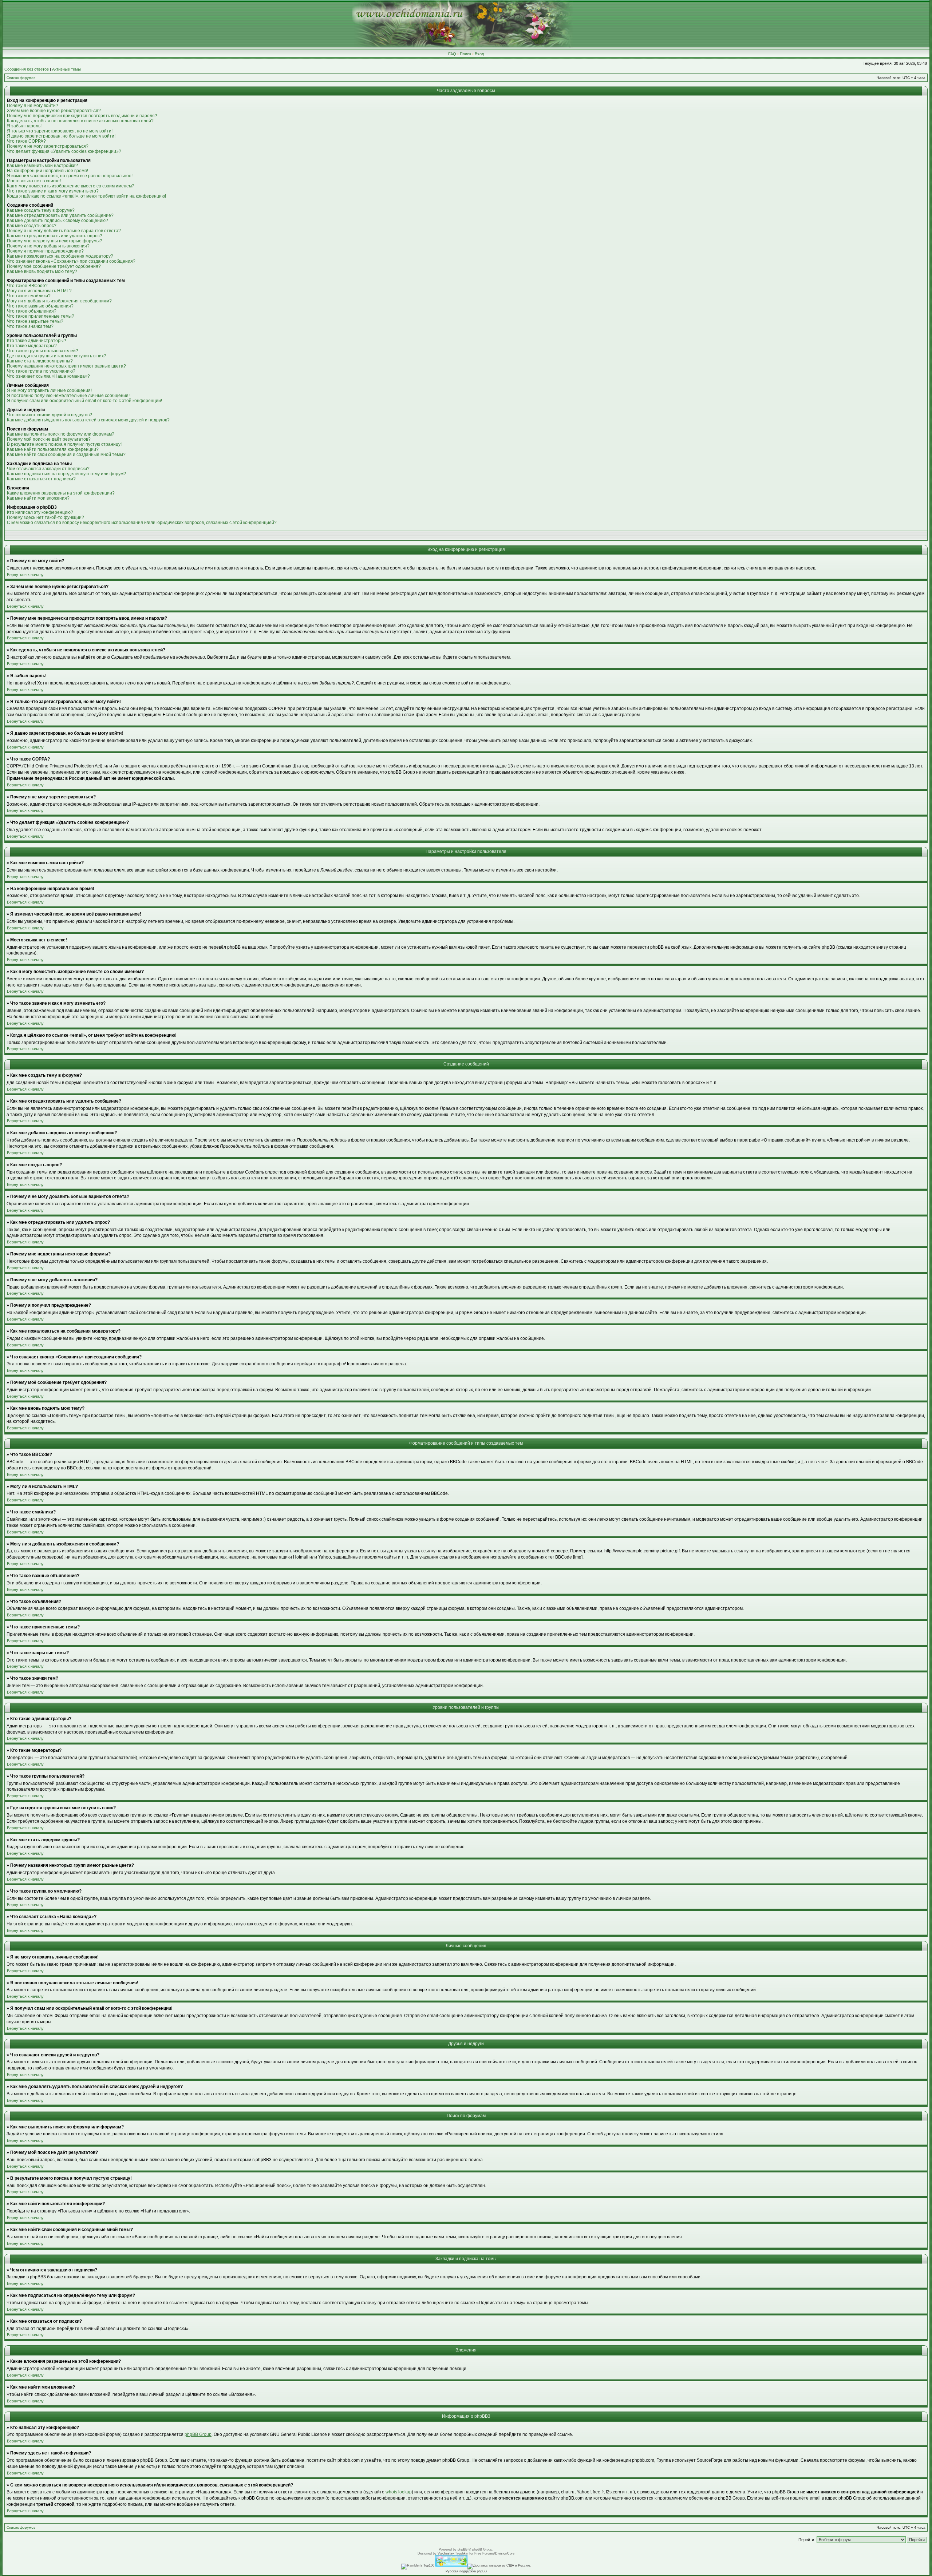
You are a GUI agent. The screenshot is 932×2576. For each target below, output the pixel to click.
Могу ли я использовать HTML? (39, 291)
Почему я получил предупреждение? (45, 251)
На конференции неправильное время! (48, 171)
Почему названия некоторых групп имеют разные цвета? (66, 366)
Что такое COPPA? (26, 141)
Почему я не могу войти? (33, 106)
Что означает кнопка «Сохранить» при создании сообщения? (71, 261)
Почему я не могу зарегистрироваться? (48, 146)
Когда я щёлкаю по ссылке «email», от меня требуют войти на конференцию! (86, 196)
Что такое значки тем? (30, 326)
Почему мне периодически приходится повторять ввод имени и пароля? (82, 116)
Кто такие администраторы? (37, 341)
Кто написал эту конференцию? (40, 512)
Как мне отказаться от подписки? (41, 479)
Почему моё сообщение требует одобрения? (54, 266)
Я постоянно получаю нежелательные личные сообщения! (68, 396)
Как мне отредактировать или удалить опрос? (55, 236)
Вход (479, 54)
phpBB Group (198, 2434)
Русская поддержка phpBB (466, 2571)
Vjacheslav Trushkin (453, 2553)
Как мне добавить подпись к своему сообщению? (58, 221)
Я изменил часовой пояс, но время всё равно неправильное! (70, 176)
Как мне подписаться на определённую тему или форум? (66, 474)
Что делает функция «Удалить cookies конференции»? (64, 151)
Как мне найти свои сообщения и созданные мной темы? (66, 455)
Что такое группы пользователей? (43, 351)
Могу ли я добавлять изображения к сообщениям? (59, 301)
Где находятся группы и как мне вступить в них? (57, 356)
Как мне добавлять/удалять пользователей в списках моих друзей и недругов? (88, 420)
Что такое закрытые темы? (35, 321)
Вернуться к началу (25, 575)
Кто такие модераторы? (32, 346)
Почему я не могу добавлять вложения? (48, 246)
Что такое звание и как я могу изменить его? (53, 191)
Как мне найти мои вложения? (38, 498)
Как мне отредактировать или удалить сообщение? (60, 215)
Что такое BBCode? (27, 286)
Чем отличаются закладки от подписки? (48, 469)
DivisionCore (505, 2553)
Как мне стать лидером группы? (40, 361)
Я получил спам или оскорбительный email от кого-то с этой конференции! (84, 401)
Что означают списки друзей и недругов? (50, 415)
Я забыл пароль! (24, 126)
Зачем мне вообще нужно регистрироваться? (54, 111)
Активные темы (66, 69)
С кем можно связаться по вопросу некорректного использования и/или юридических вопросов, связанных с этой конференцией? (142, 523)
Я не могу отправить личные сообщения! (49, 390)
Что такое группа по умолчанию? (41, 371)
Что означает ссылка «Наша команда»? (48, 376)
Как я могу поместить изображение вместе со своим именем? (71, 186)
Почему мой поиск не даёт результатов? (49, 439)
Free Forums (484, 2553)
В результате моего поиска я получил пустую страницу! (64, 444)
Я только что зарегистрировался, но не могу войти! (60, 131)
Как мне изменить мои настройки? (42, 166)
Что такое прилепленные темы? (41, 316)
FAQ (452, 54)
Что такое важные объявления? (40, 306)
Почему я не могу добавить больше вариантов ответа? (64, 231)
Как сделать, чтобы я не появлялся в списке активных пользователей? (80, 121)
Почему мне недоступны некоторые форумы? (55, 241)
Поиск (465, 54)
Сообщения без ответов (27, 69)
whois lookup (399, 2492)
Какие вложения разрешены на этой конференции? (61, 493)
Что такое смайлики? (29, 296)
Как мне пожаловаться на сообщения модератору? (60, 256)
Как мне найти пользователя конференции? (53, 449)
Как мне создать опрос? (32, 226)
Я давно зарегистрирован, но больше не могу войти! (61, 136)
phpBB (463, 2549)
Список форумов (21, 78)
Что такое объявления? (32, 311)
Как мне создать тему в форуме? (41, 210)
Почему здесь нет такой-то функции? (46, 517)
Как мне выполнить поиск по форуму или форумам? (61, 434)
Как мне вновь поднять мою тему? (42, 271)
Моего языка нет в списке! (34, 181)
